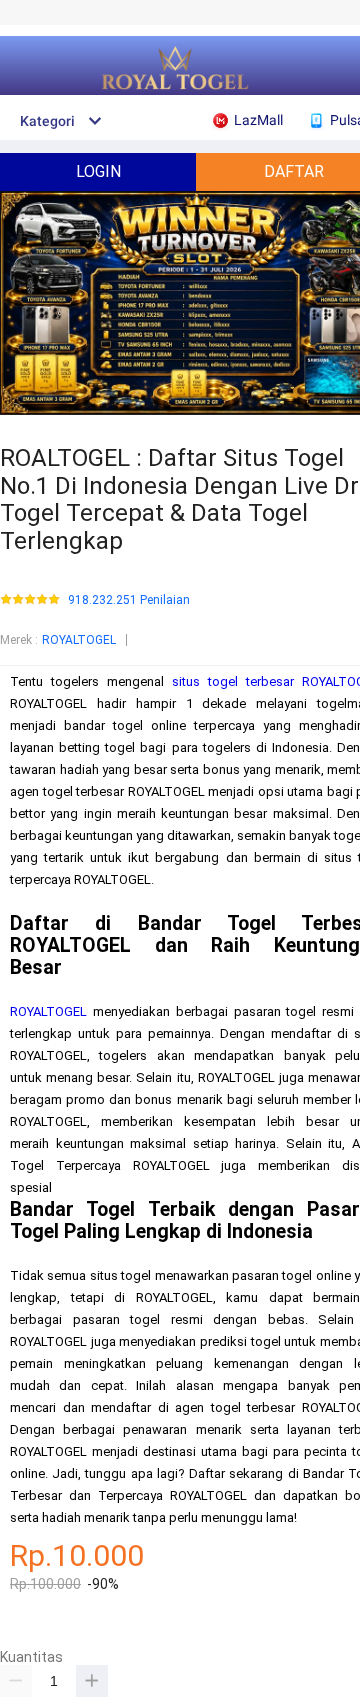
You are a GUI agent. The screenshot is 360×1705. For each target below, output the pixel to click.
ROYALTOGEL (79, 640)
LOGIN (98, 171)
